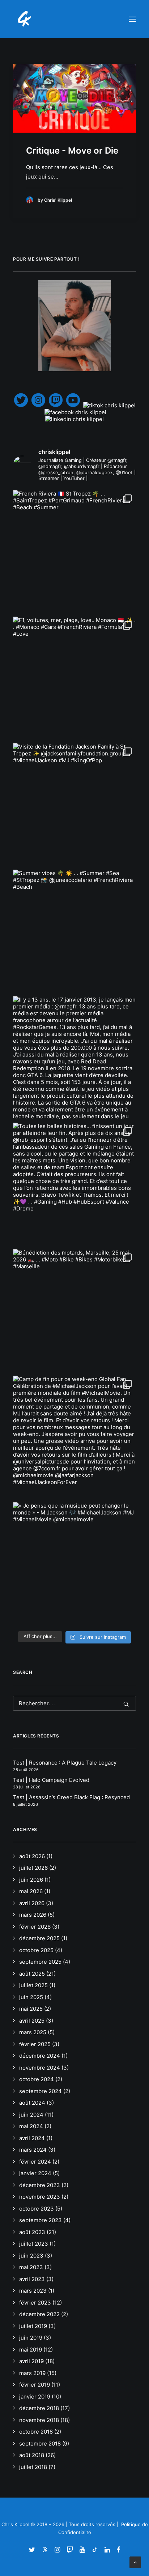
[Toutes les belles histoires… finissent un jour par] (74, 1184)
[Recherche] (74, 1703)
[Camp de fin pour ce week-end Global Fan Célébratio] (74, 1437)
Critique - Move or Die (72, 151)
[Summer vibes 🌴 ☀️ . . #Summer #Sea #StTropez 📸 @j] (74, 931)
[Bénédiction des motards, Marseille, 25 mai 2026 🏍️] (74, 1311)
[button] (132, 19)
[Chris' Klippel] (25, 19)
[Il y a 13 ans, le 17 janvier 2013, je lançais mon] (74, 1058)
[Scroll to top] (135, 2562)
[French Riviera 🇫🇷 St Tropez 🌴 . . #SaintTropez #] (74, 552)
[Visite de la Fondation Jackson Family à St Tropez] (74, 805)
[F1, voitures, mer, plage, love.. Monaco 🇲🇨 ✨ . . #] (74, 678)
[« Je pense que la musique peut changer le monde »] (74, 1564)
